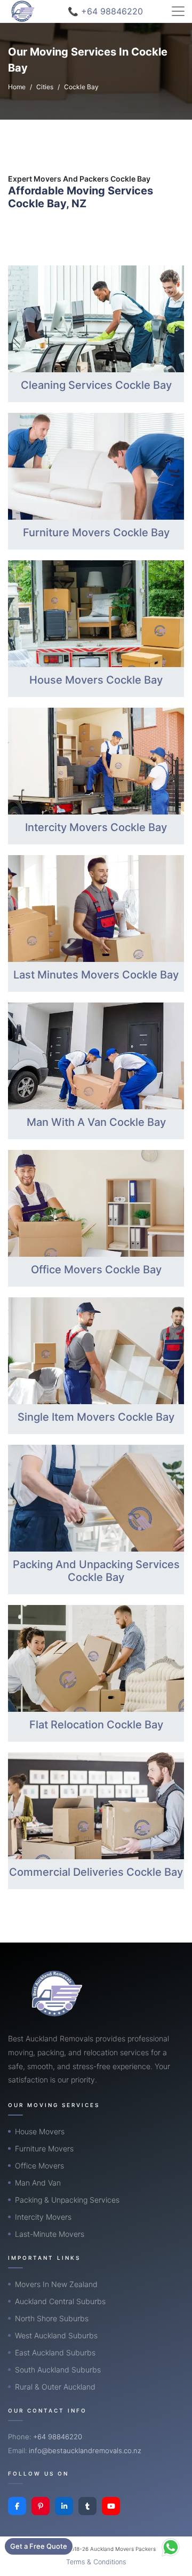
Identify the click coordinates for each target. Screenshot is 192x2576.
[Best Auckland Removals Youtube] (111, 2506)
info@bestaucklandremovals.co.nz (85, 2450)
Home (17, 87)
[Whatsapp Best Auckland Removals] (171, 2547)
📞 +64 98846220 (105, 11)
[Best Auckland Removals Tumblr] (87, 2506)
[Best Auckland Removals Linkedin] (64, 2506)
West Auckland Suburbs (56, 2335)
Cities (45, 87)
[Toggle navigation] (178, 11)
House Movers (40, 2131)
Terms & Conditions (96, 2562)
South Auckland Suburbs (58, 2370)
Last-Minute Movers (50, 2234)
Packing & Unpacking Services (67, 2200)
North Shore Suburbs (52, 2318)
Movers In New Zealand (56, 2284)
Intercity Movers (43, 2217)
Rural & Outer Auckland (55, 2387)
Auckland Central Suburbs (60, 2301)
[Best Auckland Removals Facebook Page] (17, 2506)
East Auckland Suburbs (55, 2352)
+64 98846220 (58, 2437)
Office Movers (39, 2166)
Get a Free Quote (39, 2546)
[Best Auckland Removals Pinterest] (41, 2506)
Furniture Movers (44, 2148)
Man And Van (38, 2183)
